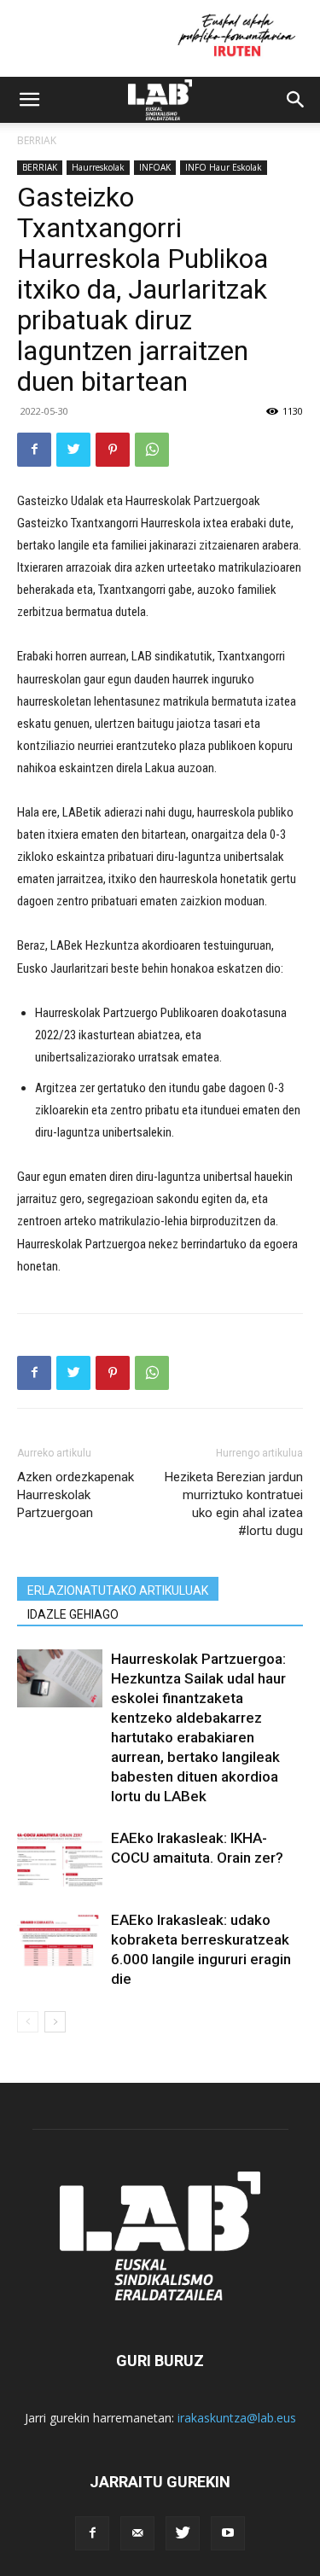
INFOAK (155, 167)
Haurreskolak (98, 167)
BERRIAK (37, 140)
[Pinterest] (113, 450)
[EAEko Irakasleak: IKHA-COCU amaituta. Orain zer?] (60, 1858)
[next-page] (55, 2022)
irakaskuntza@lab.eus (237, 2418)
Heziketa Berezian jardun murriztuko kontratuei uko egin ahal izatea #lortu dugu (234, 1504)
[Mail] (137, 2533)
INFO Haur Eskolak (224, 167)
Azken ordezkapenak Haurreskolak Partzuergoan (76, 1495)
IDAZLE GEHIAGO (73, 1614)
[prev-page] (28, 2022)
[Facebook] (34, 450)
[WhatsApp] (152, 450)
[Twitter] (73, 450)
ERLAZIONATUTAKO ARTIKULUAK (118, 1590)
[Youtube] (228, 2533)
